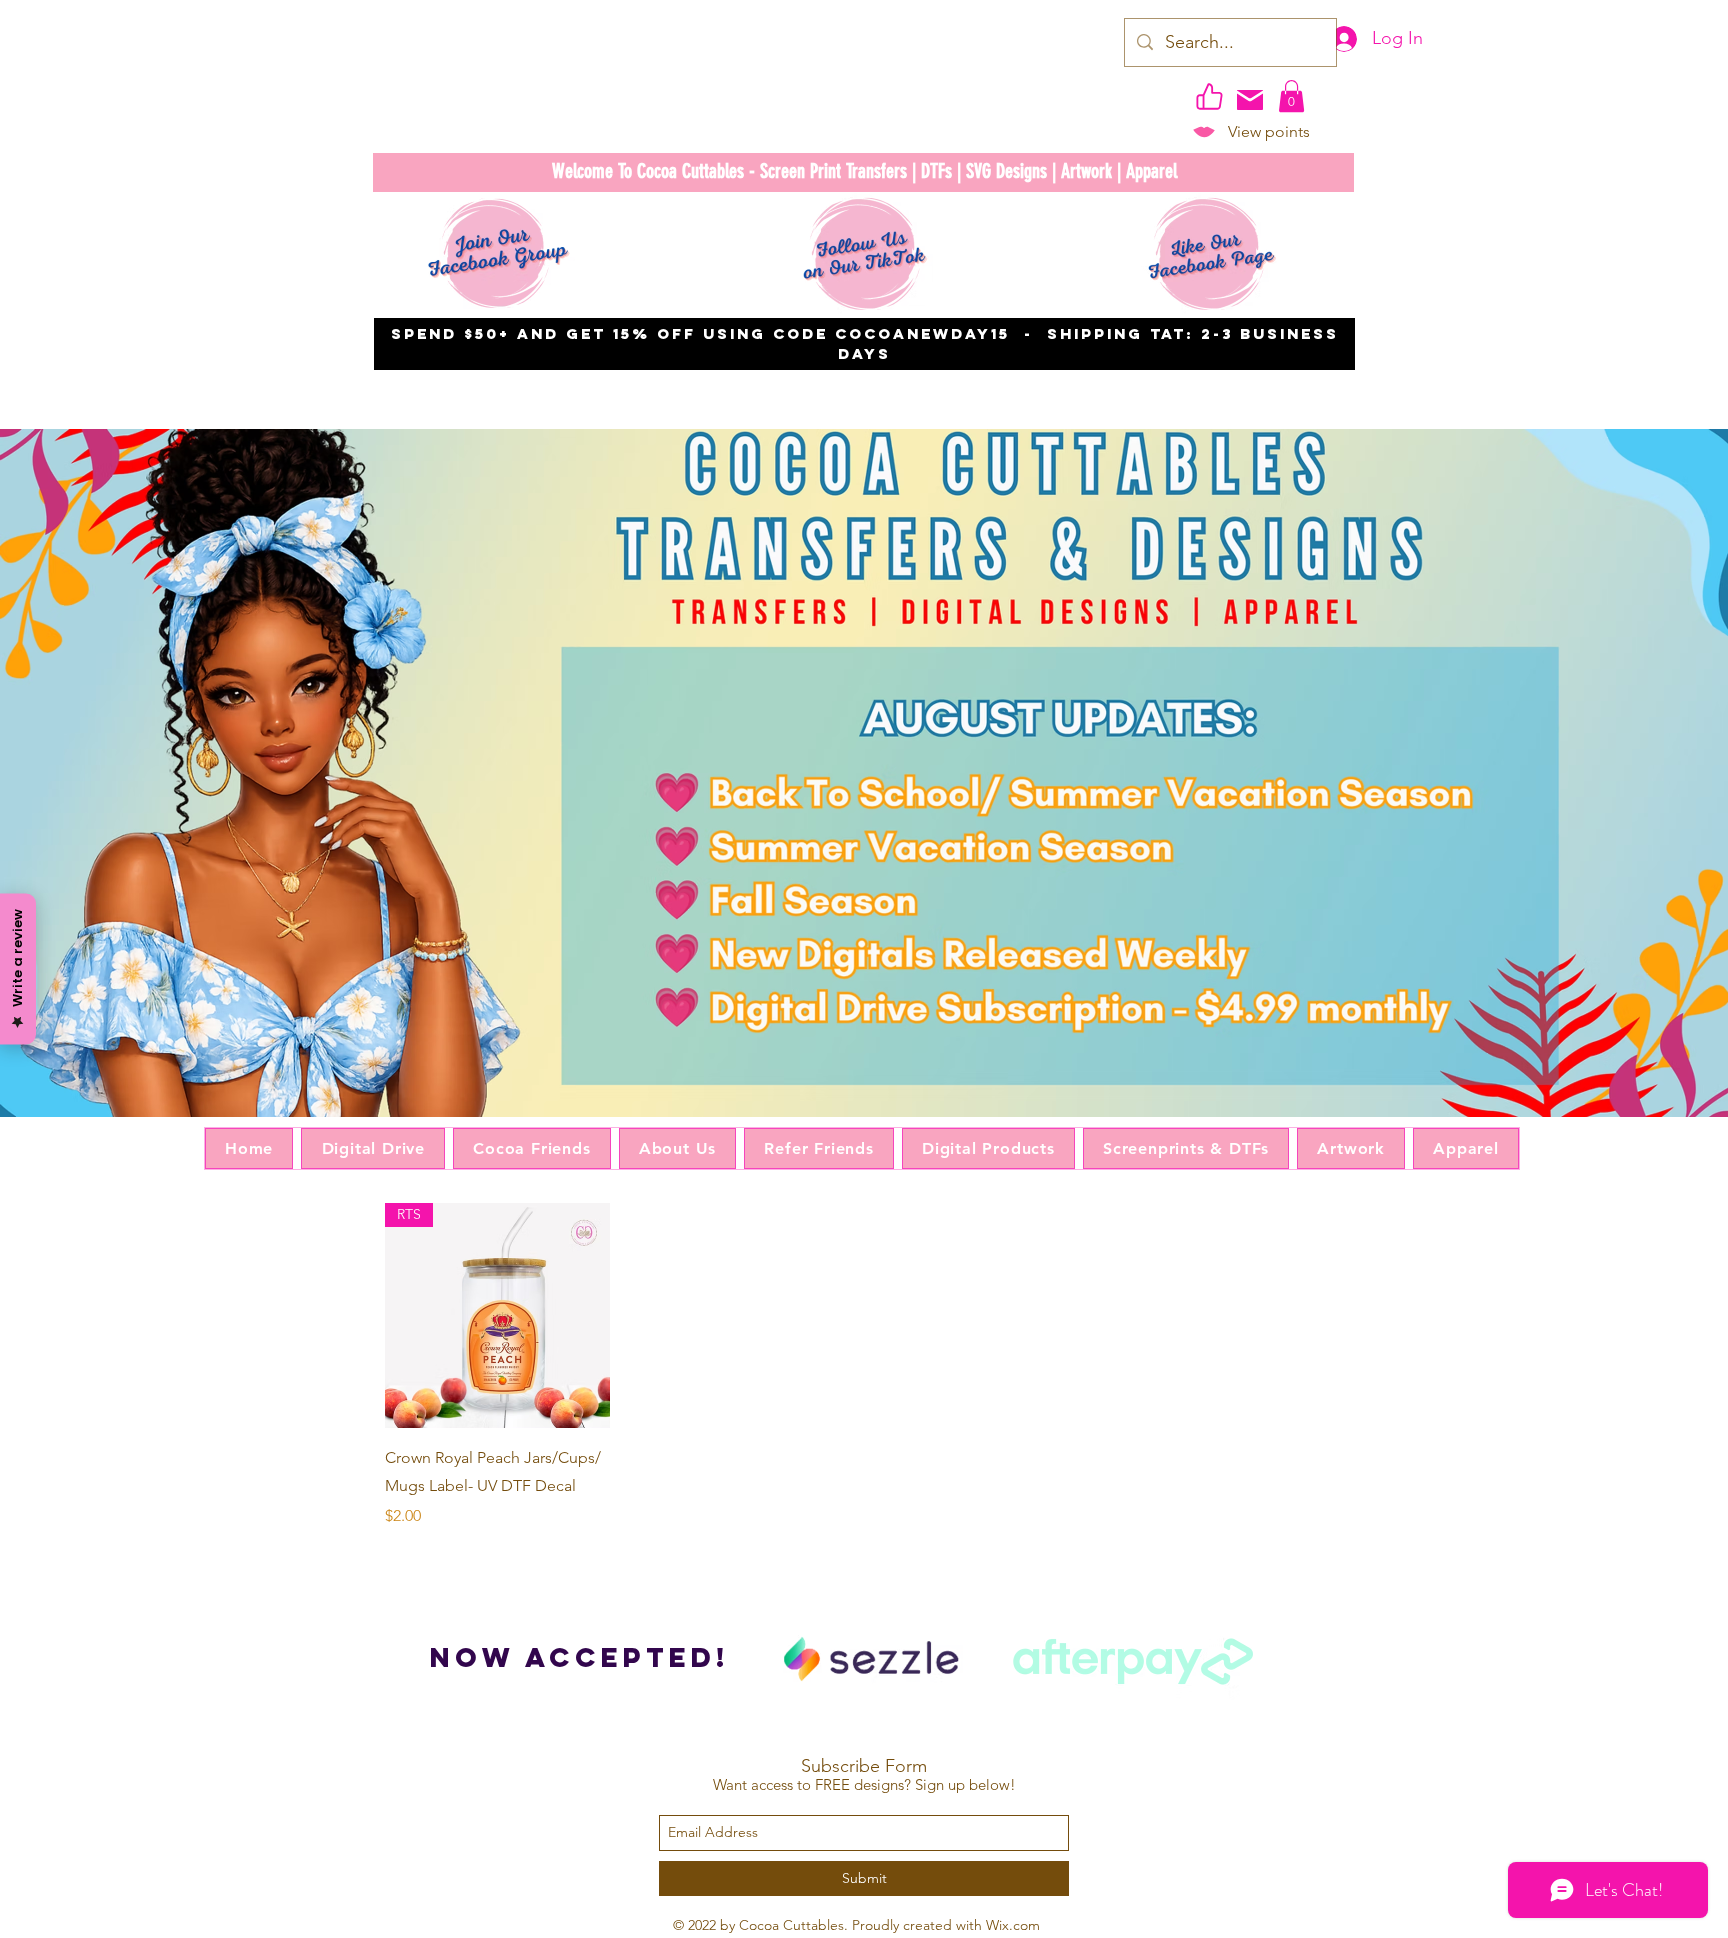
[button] (1291, 96)
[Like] (1209, 96)
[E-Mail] (1250, 100)
